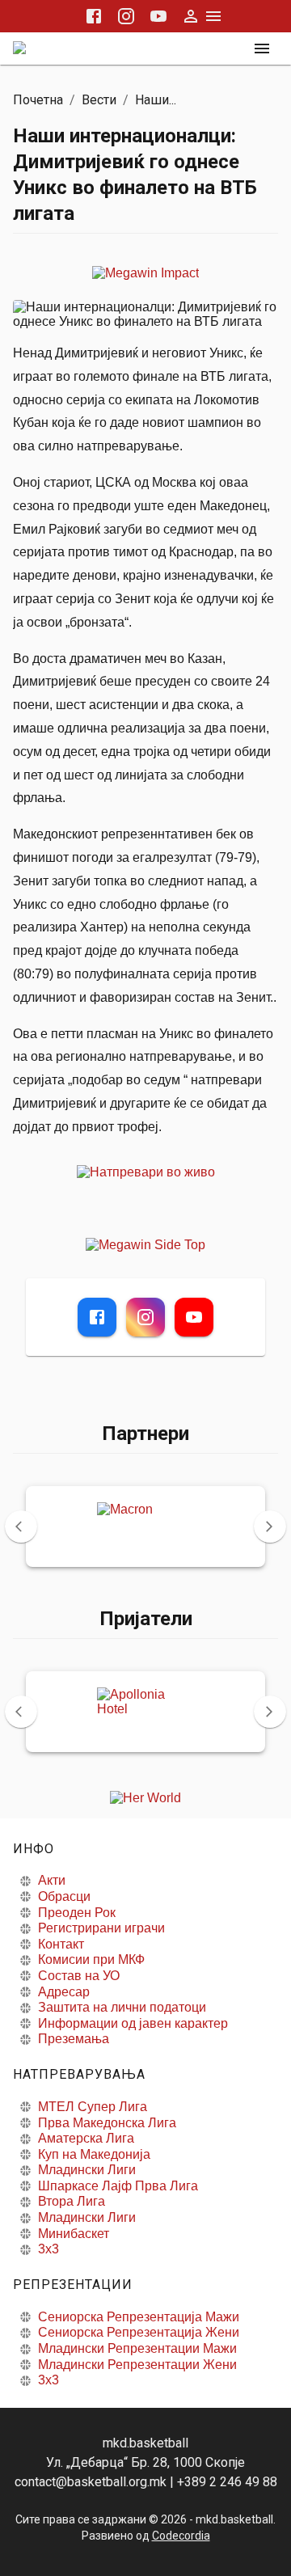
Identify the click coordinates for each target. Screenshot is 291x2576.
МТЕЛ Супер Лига (93, 2107)
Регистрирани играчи (101, 1928)
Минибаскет (74, 2234)
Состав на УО (79, 1976)
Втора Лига (72, 2201)
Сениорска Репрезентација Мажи (139, 2317)
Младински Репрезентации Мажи (137, 2348)
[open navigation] (262, 49)
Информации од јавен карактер (133, 2023)
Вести (99, 100)
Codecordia (181, 2536)
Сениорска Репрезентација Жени (139, 2332)
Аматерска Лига (86, 2138)
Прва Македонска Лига (107, 2123)
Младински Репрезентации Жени (137, 2365)
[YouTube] (194, 1317)
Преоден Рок (77, 1913)
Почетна (38, 100)
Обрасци (64, 1896)
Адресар (64, 1992)
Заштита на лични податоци (122, 2007)
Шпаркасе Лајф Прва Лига (118, 2186)
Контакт (61, 1944)
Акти (52, 1880)
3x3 (48, 2249)
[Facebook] (97, 1317)
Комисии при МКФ (91, 1959)
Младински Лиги (87, 2170)
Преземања (74, 2039)
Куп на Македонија (94, 2154)
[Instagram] (145, 1317)
